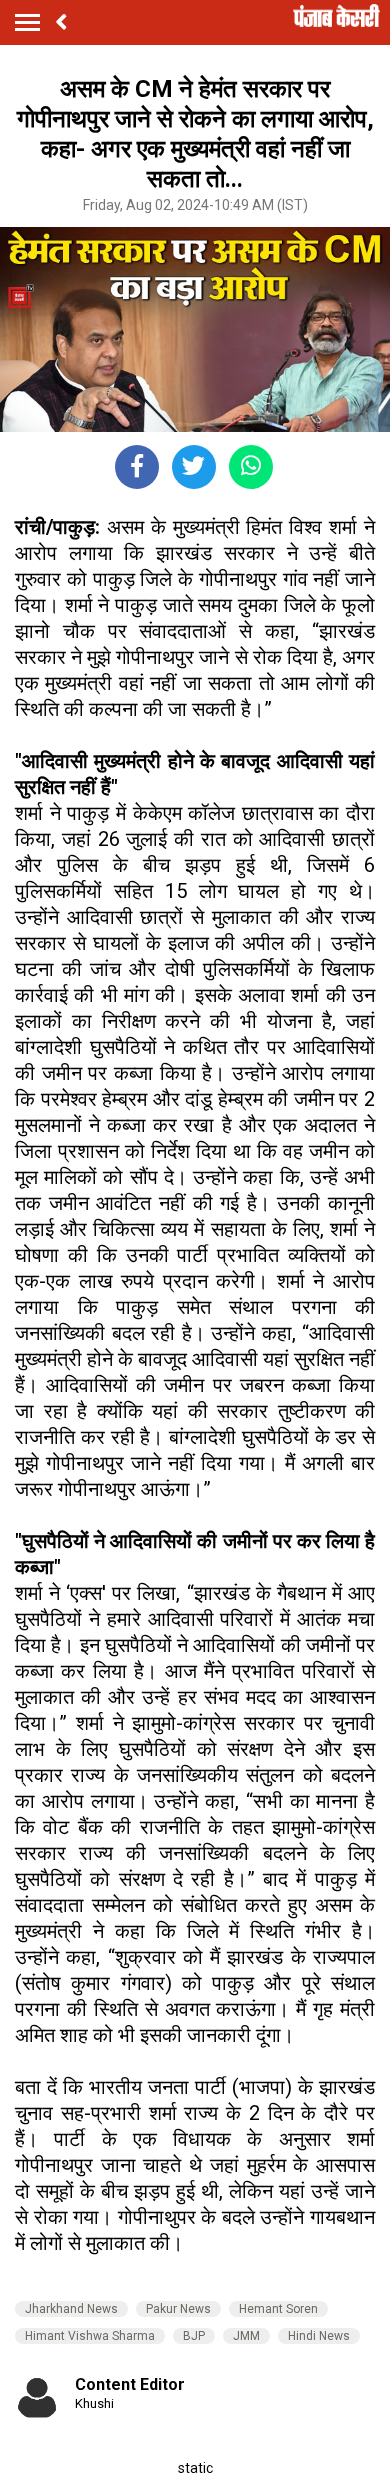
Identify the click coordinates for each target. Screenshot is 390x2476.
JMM (246, 2336)
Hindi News (319, 2336)
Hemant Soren (278, 2309)
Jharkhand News (71, 2309)
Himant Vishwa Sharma (90, 2336)
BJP (194, 2336)
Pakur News (178, 2309)
